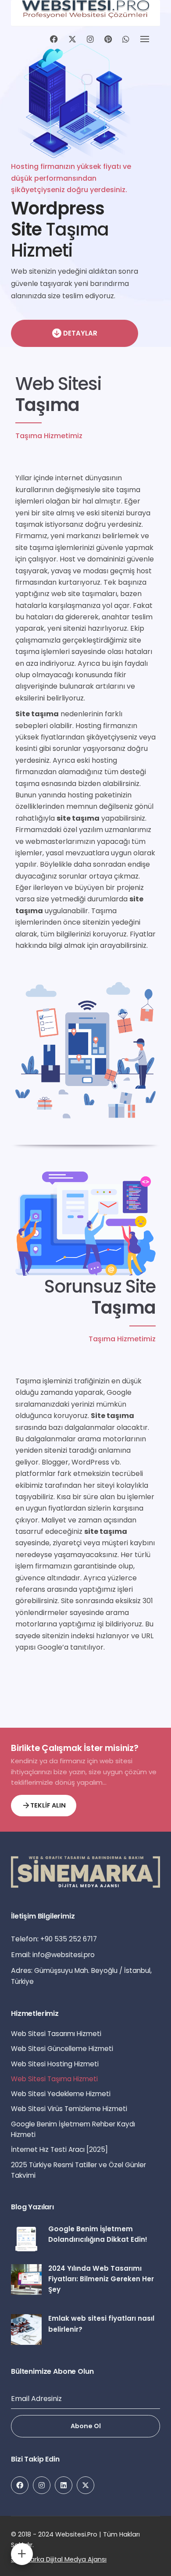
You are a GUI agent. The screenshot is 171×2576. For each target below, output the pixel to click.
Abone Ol (86, 2426)
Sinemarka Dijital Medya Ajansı (59, 2559)
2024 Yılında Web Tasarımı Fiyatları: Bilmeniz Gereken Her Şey (101, 2279)
